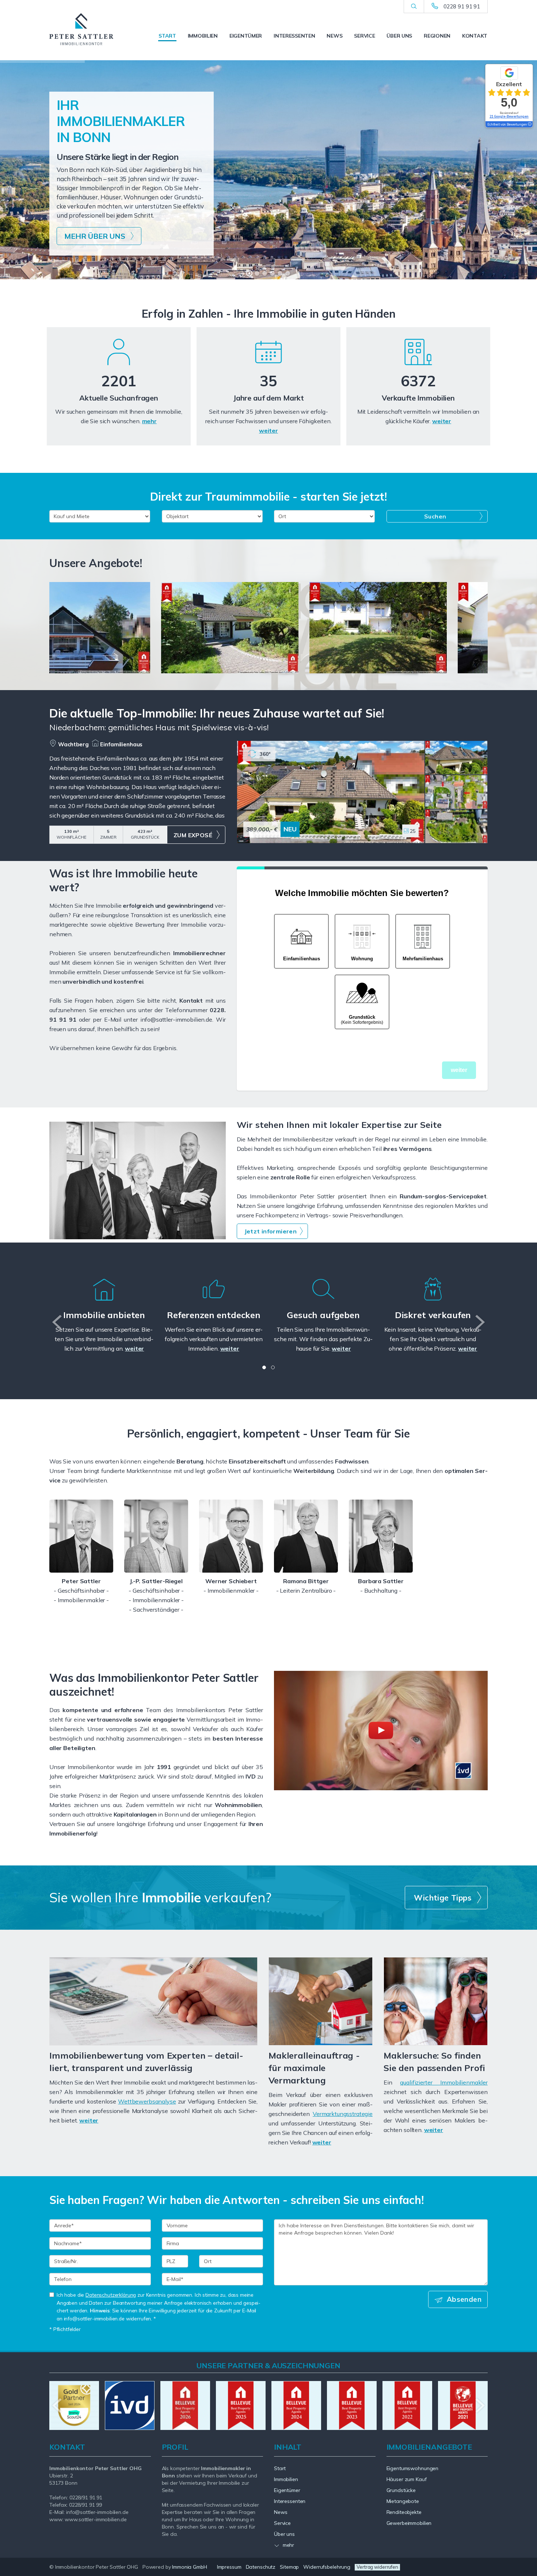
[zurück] (58, 1322)
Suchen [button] (435, 516)
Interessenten (294, 36)
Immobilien (203, 36)
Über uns (399, 36)
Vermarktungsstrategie (343, 2114)
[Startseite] (81, 29)
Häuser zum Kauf (407, 2479)
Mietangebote (403, 2501)
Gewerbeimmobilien (409, 2523)
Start (167, 36)
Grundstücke (401, 2490)
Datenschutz (261, 2567)
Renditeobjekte (404, 2512)
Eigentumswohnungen (413, 2468)
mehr (149, 421)
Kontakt (475, 36)
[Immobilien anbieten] (104, 1298)
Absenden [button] (464, 2299)
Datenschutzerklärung (111, 2295)
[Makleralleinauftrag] (321, 2001)
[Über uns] (268, 364)
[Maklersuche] (436, 2001)
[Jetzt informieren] (138, 1180)
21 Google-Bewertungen (509, 116)
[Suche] (414, 7)
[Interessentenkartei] (119, 364)
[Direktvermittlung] (433, 1298)
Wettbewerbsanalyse (147, 2101)
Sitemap (289, 2567)
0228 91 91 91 (462, 6)
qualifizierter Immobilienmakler (444, 2082)
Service (364, 36)
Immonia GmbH (190, 2567)
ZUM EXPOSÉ (193, 835)
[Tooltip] (529, 125)
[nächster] (479, 1322)
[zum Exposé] (456, 758)
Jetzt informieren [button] (271, 1231)
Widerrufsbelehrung (327, 2567)
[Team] (81, 1536)
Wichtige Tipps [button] (443, 1898)
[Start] (418, 364)
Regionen (437, 36)
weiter (268, 430)
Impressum (229, 2567)
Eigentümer (246, 36)
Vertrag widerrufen (377, 2567)
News (334, 36)
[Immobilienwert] (153, 2001)
